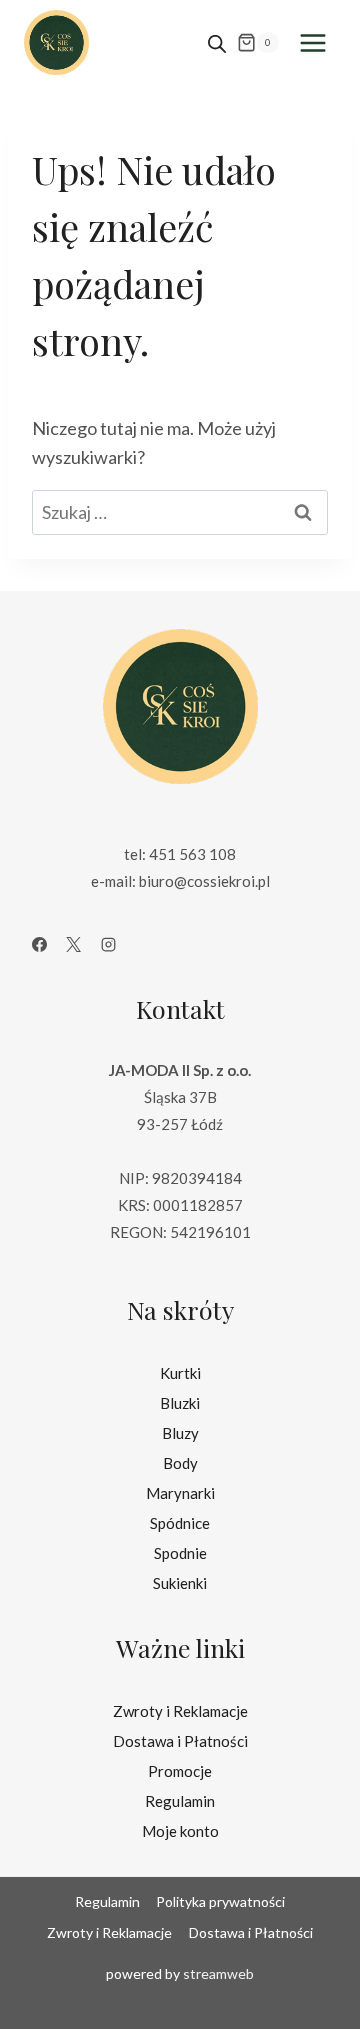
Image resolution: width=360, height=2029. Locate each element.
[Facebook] (39, 945)
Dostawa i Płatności (180, 1741)
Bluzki (180, 1403)
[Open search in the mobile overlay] (217, 43)
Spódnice (180, 1523)
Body (180, 1463)
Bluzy (180, 1433)
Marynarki (180, 1493)
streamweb (218, 1973)
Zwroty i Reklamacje (180, 1711)
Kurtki (180, 1373)
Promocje (180, 1771)
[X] (74, 945)
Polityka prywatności (220, 1901)
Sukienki (180, 1583)
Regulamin (180, 1801)
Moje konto (180, 1831)
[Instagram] (108, 945)
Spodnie (180, 1553)
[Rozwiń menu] (312, 42)
